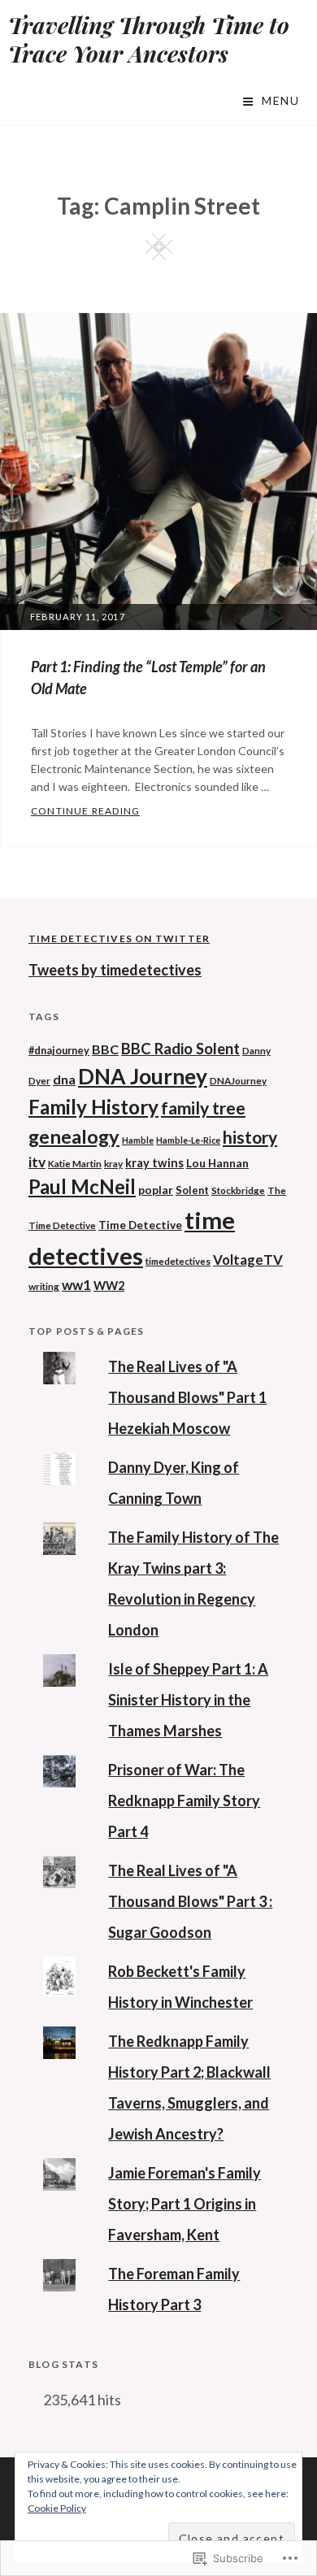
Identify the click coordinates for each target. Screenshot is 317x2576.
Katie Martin (75, 1163)
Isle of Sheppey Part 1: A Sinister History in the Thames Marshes (188, 1700)
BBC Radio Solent (180, 1049)
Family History (93, 1107)
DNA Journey (143, 1076)
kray (113, 1163)
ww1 (76, 1285)
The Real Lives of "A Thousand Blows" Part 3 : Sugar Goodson (190, 1901)
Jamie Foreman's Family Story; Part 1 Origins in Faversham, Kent (185, 2204)
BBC (105, 1049)
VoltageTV (248, 1260)
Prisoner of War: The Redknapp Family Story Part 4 (184, 1801)
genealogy (74, 1136)
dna (64, 1079)
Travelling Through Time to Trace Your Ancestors (149, 39)
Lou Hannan (217, 1163)
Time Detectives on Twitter (119, 938)
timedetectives (178, 1261)
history (250, 1137)
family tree (203, 1108)
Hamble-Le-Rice (188, 1140)
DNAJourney (238, 1080)
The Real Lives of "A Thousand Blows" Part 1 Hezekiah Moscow (187, 1397)
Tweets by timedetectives (115, 970)
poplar (156, 1190)
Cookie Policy (57, 2508)
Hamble (138, 1140)
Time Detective (140, 1225)
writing (44, 1286)
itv (37, 1162)
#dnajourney (59, 1050)
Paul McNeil (82, 1187)
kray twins (154, 1163)
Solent (192, 1190)
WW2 (109, 1286)
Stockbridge (238, 1190)
